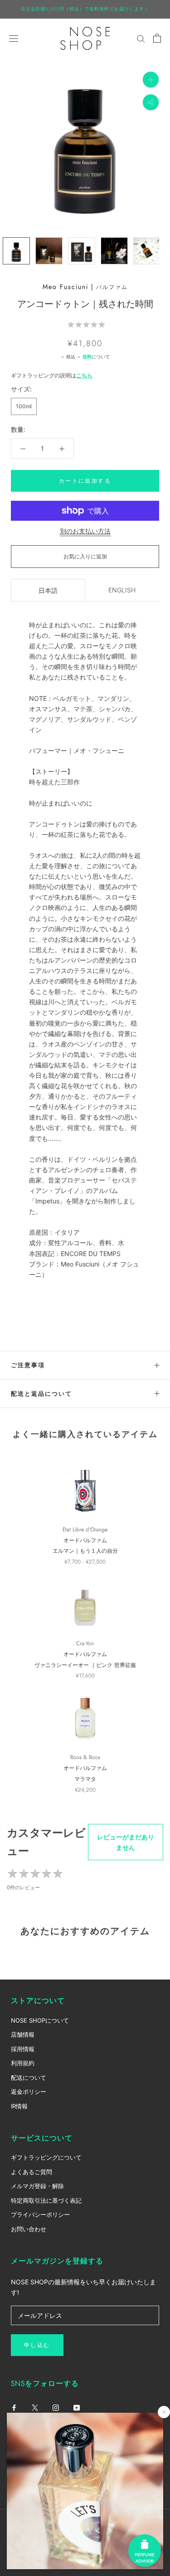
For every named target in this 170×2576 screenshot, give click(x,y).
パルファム (112, 287)
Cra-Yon (85, 1643)
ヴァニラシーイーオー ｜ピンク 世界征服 (85, 1665)
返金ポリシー (29, 2092)
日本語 (48, 590)
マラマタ (85, 1779)
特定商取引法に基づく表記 (46, 2200)
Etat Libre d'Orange (85, 1530)
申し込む (37, 2345)
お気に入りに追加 (85, 556)
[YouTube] (77, 2407)
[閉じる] (164, 2412)
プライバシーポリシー (40, 2214)
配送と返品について (41, 1394)
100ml (24, 406)
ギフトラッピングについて (46, 2157)
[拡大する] (151, 79)
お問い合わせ (29, 2229)
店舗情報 (23, 2034)
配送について (29, 2077)
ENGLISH (122, 590)
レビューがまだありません (126, 1842)
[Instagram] (56, 2407)
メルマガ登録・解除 (37, 2186)
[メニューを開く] (14, 38)
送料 (87, 357)
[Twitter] (35, 2407)
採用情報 (23, 2049)
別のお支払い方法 (85, 531)
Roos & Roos (85, 1757)
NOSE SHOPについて (40, 2020)
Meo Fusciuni (66, 287)
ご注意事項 (28, 1365)
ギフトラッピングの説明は (52, 375)
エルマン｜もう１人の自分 (85, 1551)
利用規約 (23, 2063)
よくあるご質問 (32, 2172)
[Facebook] (14, 2407)
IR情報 (19, 2106)
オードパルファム (85, 1540)
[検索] (141, 38)
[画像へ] (16, 251)
